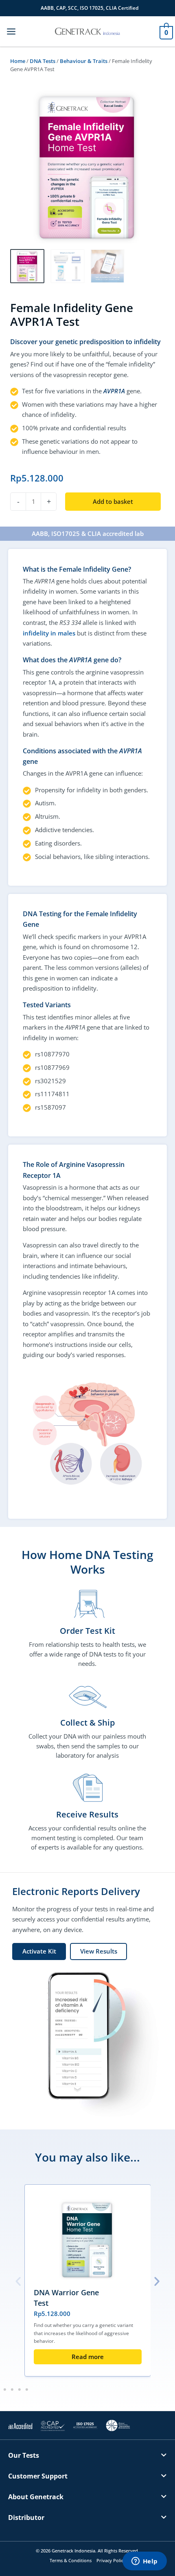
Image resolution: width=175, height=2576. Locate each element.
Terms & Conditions (71, 2560)
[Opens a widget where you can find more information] (144, 2562)
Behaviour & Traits (84, 61)
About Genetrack (36, 2497)
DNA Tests (43, 61)
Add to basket (113, 501)
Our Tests (24, 2455)
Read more (88, 2357)
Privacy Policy (111, 2560)
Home (18, 61)
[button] (18, 2281)
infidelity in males (49, 633)
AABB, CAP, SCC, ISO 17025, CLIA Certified (90, 8)
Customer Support (38, 2476)
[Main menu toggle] (11, 31)
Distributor (26, 2517)
